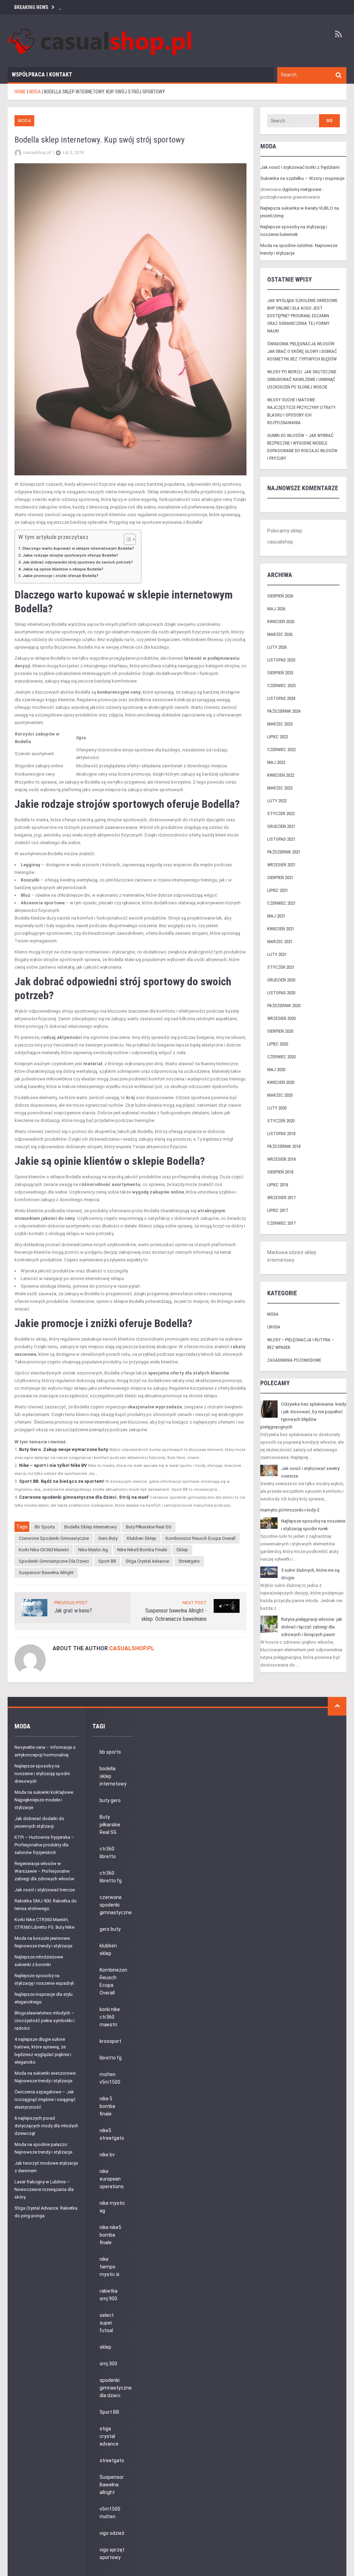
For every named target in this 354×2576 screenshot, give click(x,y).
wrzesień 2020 (281, 1018)
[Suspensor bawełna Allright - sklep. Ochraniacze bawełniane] (227, 1605)
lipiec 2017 (278, 1210)
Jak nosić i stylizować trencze (45, 1890)
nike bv (107, 2155)
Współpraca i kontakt (42, 75)
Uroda (274, 1327)
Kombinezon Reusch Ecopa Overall (201, 1538)
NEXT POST (195, 1603)
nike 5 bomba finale (107, 2106)
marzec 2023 (280, 724)
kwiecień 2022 (281, 775)
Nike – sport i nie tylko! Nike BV (53, 1465)
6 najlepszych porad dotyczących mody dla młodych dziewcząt (46, 2126)
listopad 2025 (281, 660)
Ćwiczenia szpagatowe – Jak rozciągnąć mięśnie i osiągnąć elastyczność (45, 2099)
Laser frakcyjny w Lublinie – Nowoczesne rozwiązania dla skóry (44, 2189)
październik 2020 (284, 1006)
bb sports (45, 1527)
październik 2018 (284, 1146)
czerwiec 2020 (281, 1057)
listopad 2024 (281, 698)
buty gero (110, 1800)
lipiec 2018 (278, 1185)
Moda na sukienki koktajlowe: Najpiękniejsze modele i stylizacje (44, 1800)
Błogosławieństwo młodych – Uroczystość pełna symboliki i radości (45, 2021)
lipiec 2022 (278, 737)
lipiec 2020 (278, 1044)
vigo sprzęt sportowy (112, 2554)
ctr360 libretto (108, 1853)
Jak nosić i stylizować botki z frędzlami (300, 167)
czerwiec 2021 (281, 903)
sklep (182, 1550)
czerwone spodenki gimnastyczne (54, 1538)
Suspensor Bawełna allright (46, 1573)
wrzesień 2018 (281, 1159)
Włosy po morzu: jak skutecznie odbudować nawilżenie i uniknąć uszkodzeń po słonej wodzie (302, 379)
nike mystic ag (93, 1550)
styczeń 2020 (281, 1121)
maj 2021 (276, 916)
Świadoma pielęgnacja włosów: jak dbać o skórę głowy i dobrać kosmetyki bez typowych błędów (302, 351)
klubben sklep (142, 1538)
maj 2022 (276, 762)
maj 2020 (276, 1070)
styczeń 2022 (281, 814)
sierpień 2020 (280, 1031)
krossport (110, 2041)
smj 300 (108, 2364)
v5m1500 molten (110, 2513)
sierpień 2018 (280, 1172)
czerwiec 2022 (281, 750)
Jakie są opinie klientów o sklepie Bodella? (63, 569)
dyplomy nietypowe (302, 189)
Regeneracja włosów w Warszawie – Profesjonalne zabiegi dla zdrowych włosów (44, 1871)
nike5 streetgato (112, 2134)
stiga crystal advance (147, 1561)
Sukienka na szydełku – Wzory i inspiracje (302, 178)
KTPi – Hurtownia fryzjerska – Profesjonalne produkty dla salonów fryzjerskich (44, 1845)
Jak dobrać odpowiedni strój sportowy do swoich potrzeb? (78, 562)
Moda (24, 121)
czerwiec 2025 (281, 686)
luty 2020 (277, 1108)
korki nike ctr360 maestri (44, 1550)
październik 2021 (284, 852)
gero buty (108, 1538)
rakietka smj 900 (109, 2295)
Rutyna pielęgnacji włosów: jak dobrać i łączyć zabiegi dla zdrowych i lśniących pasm (312, 1627)
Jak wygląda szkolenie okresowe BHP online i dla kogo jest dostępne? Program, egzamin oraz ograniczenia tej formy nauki (302, 316)
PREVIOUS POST (71, 1603)
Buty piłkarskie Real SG (149, 1527)
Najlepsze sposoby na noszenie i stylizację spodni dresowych (42, 1774)
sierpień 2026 (280, 596)
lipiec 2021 (278, 890)
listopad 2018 (281, 1134)
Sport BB (107, 1561)
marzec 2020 (280, 1095)
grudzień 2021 (281, 826)
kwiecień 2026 (281, 622)
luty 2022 (277, 801)
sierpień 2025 (280, 673)
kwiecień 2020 (281, 1082)
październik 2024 (284, 711)
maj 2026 (276, 609)
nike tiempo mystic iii (109, 2267)
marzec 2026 (280, 634)
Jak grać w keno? (73, 1611)
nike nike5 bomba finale (142, 1550)
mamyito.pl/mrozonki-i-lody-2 (290, 1510)
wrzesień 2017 (281, 1198)
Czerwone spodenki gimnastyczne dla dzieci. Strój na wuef (84, 1497)
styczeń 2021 (281, 967)
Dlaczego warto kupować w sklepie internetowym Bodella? (78, 548)
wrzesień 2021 (281, 865)
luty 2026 (277, 647)
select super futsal (107, 2323)
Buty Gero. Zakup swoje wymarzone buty (64, 1449)
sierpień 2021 (280, 878)
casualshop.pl (132, 1648)
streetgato (189, 1561)
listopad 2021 (281, 839)
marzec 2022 (280, 788)
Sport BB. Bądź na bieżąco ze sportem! (62, 1481)
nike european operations (112, 2179)
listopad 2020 (281, 993)
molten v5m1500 (110, 2078)
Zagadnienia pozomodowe (294, 1360)
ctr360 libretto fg (111, 1877)
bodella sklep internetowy (90, 1527)
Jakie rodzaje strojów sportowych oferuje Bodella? (70, 555)
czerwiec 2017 (281, 1223)
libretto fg (111, 2058)
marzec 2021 (280, 942)
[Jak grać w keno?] (34, 1607)
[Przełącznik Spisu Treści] (126, 539)
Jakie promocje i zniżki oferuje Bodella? (60, 576)
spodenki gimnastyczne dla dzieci (54, 1561)
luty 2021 (277, 954)
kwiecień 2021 (281, 929)
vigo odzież (112, 2533)
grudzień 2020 (281, 980)
